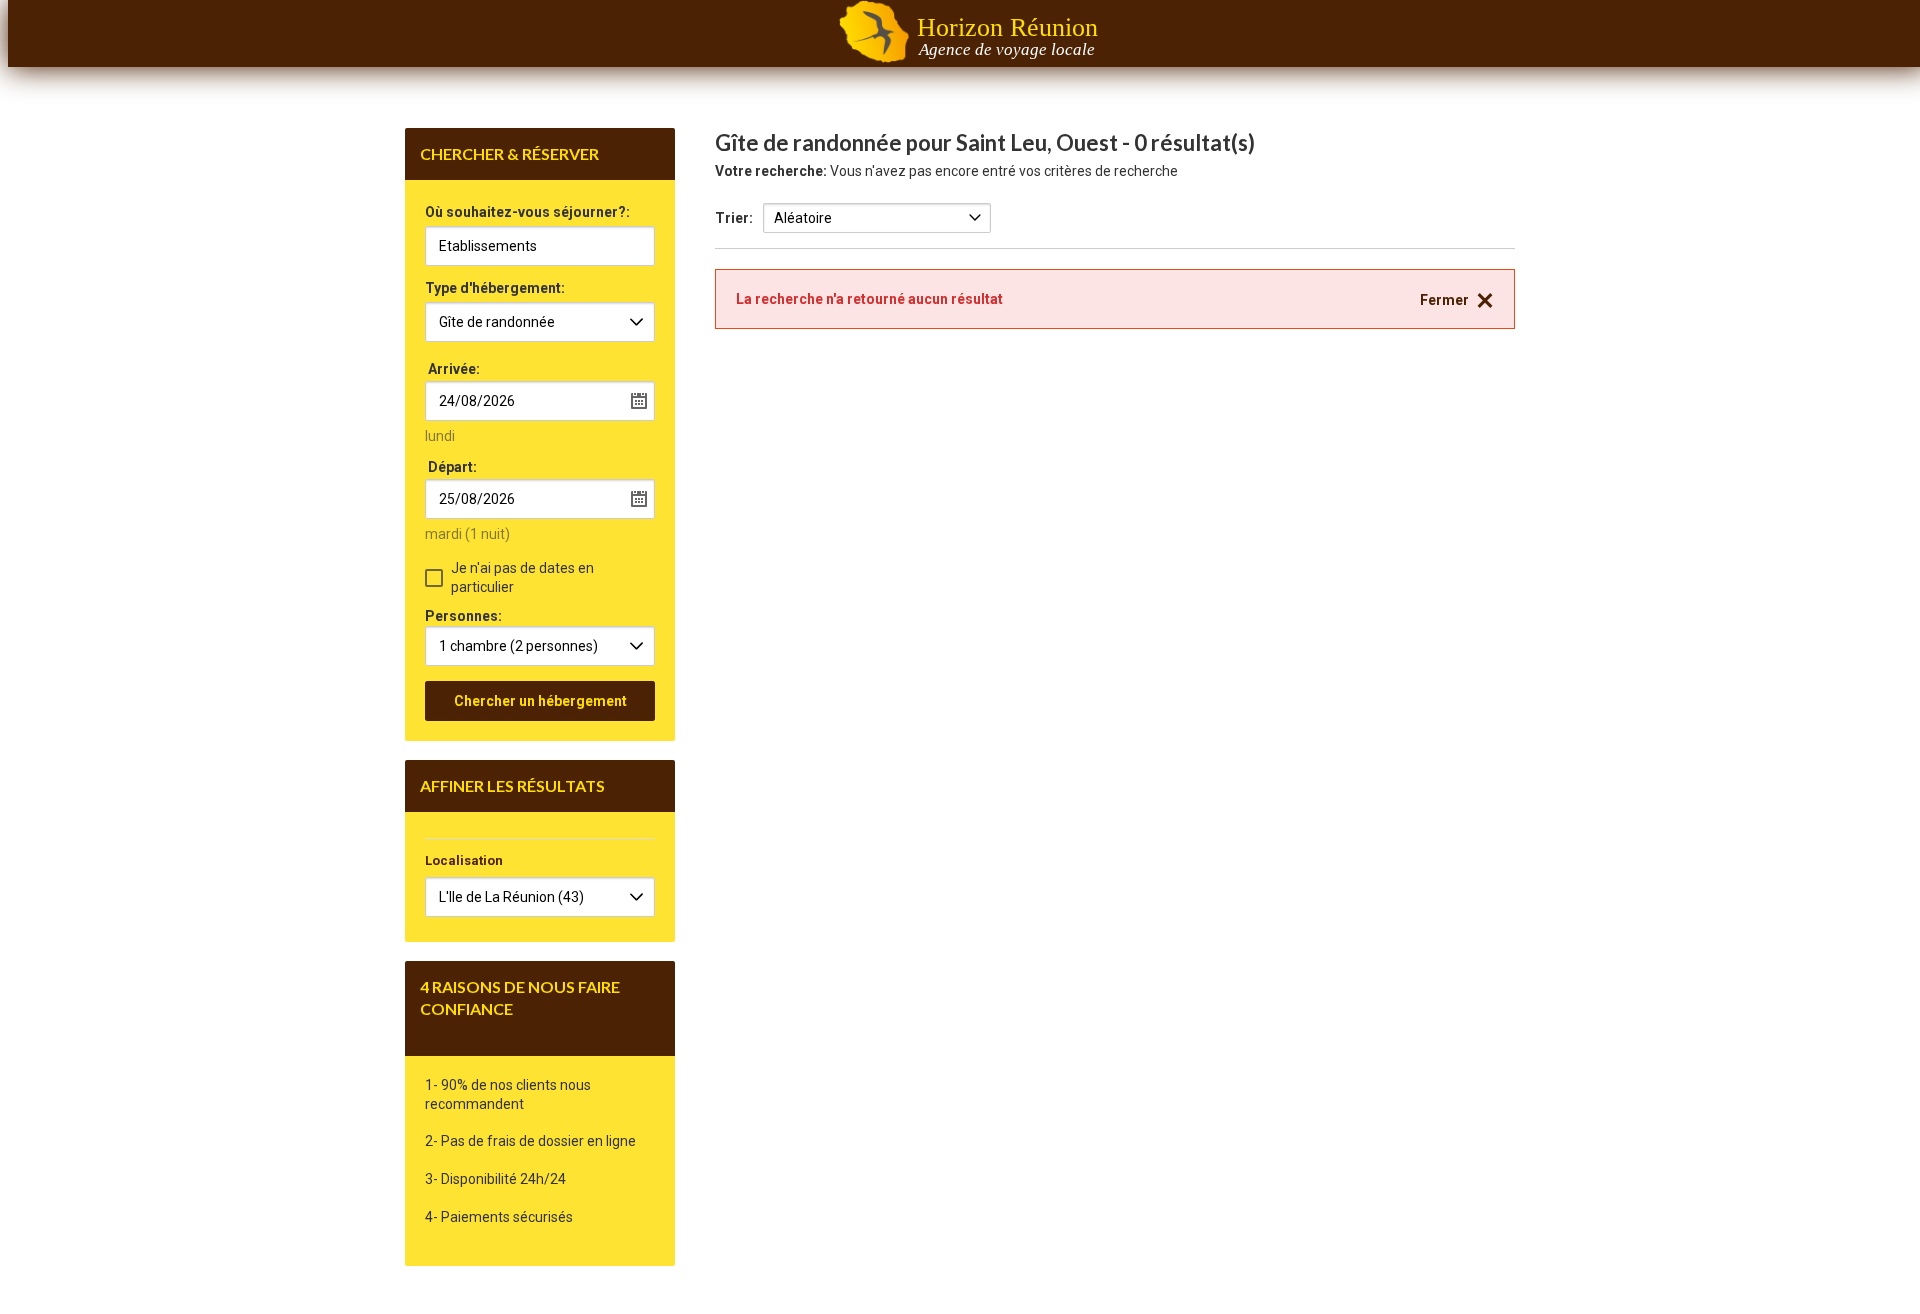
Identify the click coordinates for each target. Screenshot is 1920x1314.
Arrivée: (454, 369)
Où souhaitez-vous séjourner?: (527, 212)
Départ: (452, 467)
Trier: (734, 218)
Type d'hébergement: (495, 288)
